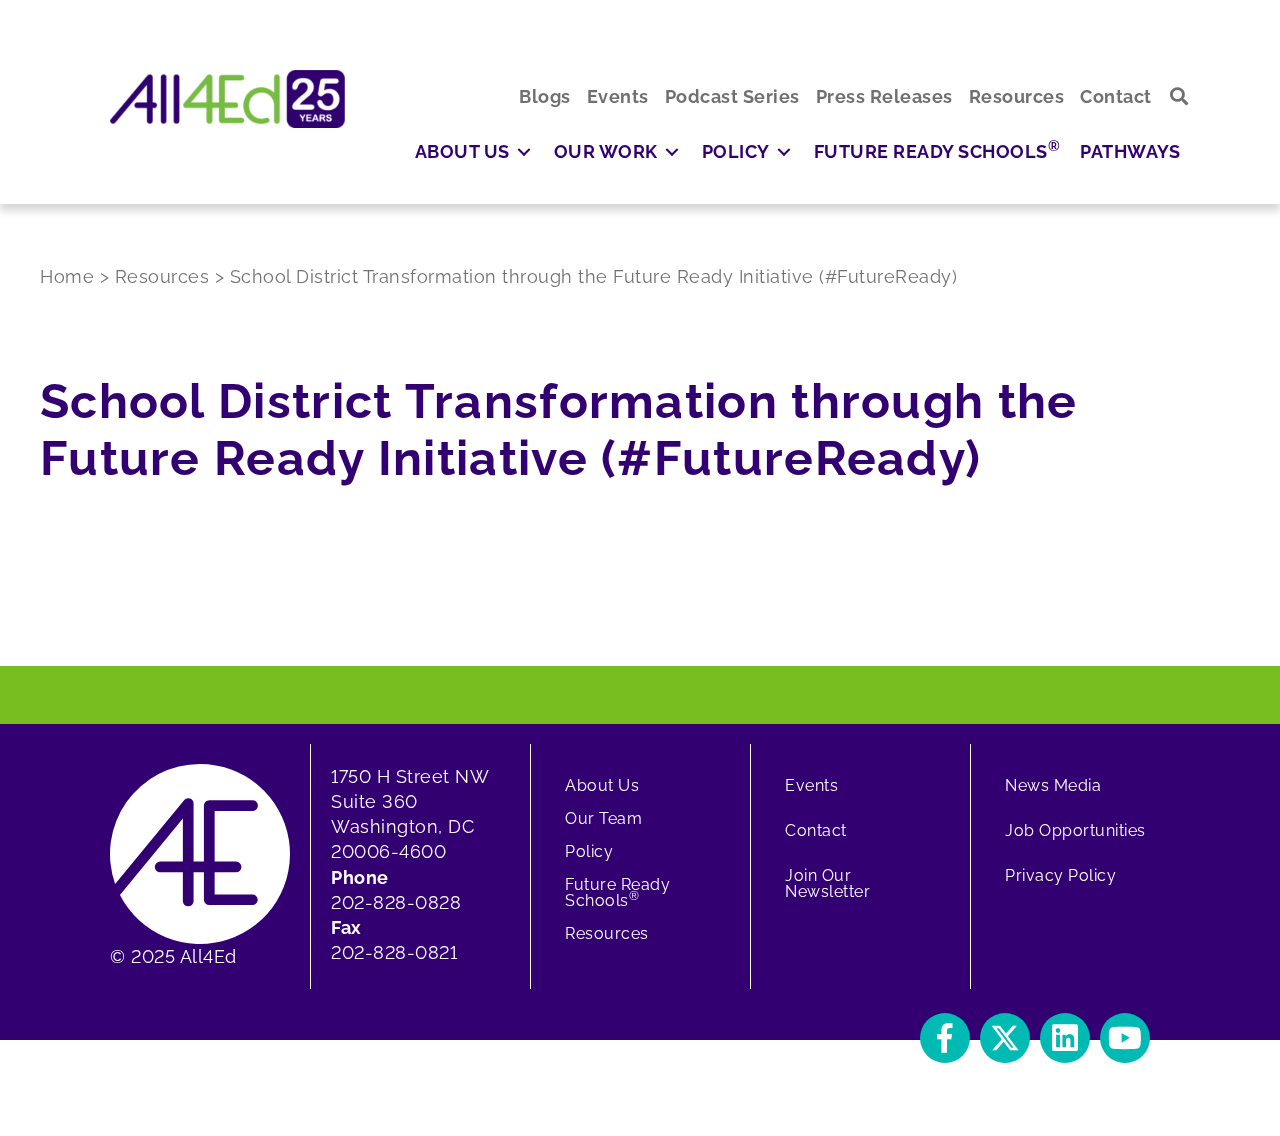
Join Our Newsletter (827, 883)
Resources (607, 933)
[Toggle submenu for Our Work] (672, 151)
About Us (602, 785)
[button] (1179, 96)
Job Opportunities (1075, 830)
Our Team (603, 818)
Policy (589, 851)
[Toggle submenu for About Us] (524, 151)
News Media (1053, 785)
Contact (816, 830)
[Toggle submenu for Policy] (784, 151)
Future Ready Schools (617, 892)
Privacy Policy (1060, 875)
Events (811, 785)
